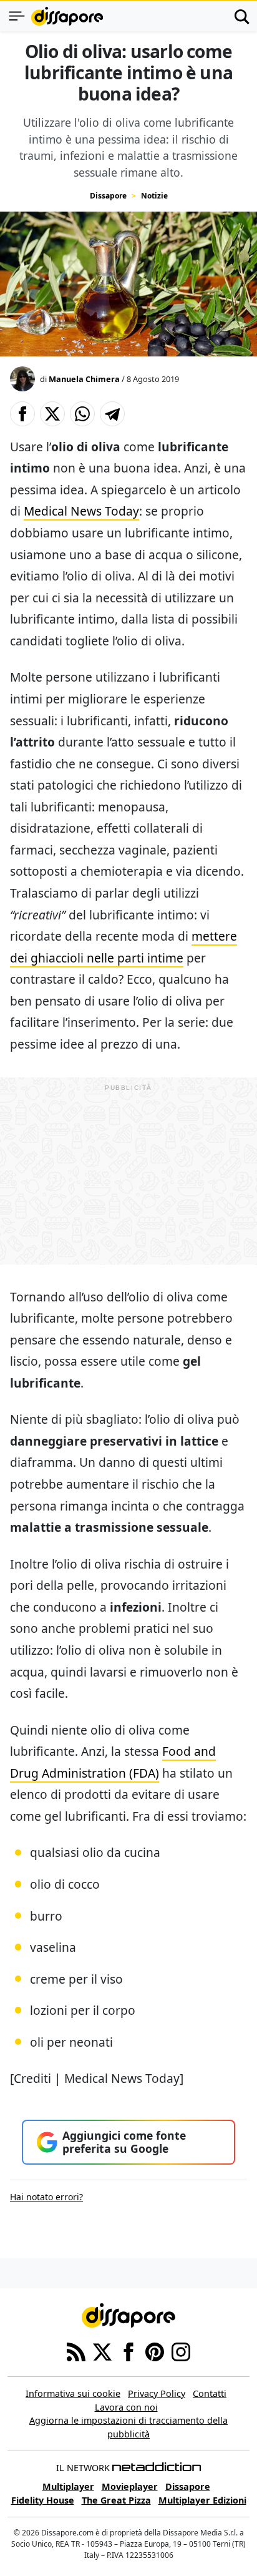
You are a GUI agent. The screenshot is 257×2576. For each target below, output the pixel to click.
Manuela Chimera (84, 379)
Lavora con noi (126, 2407)
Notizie (154, 196)
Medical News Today (81, 511)
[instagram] (181, 2351)
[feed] (76, 2351)
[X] (102, 2351)
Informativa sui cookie (73, 2393)
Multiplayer (68, 2486)
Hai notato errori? (46, 2197)
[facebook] (128, 2351)
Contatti (210, 2393)
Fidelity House (43, 2500)
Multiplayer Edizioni (202, 2500)
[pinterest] (155, 2351)
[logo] (67, 16)
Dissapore (108, 196)
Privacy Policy (157, 2393)
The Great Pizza (116, 2500)
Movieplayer (130, 2486)
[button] (22, 414)
